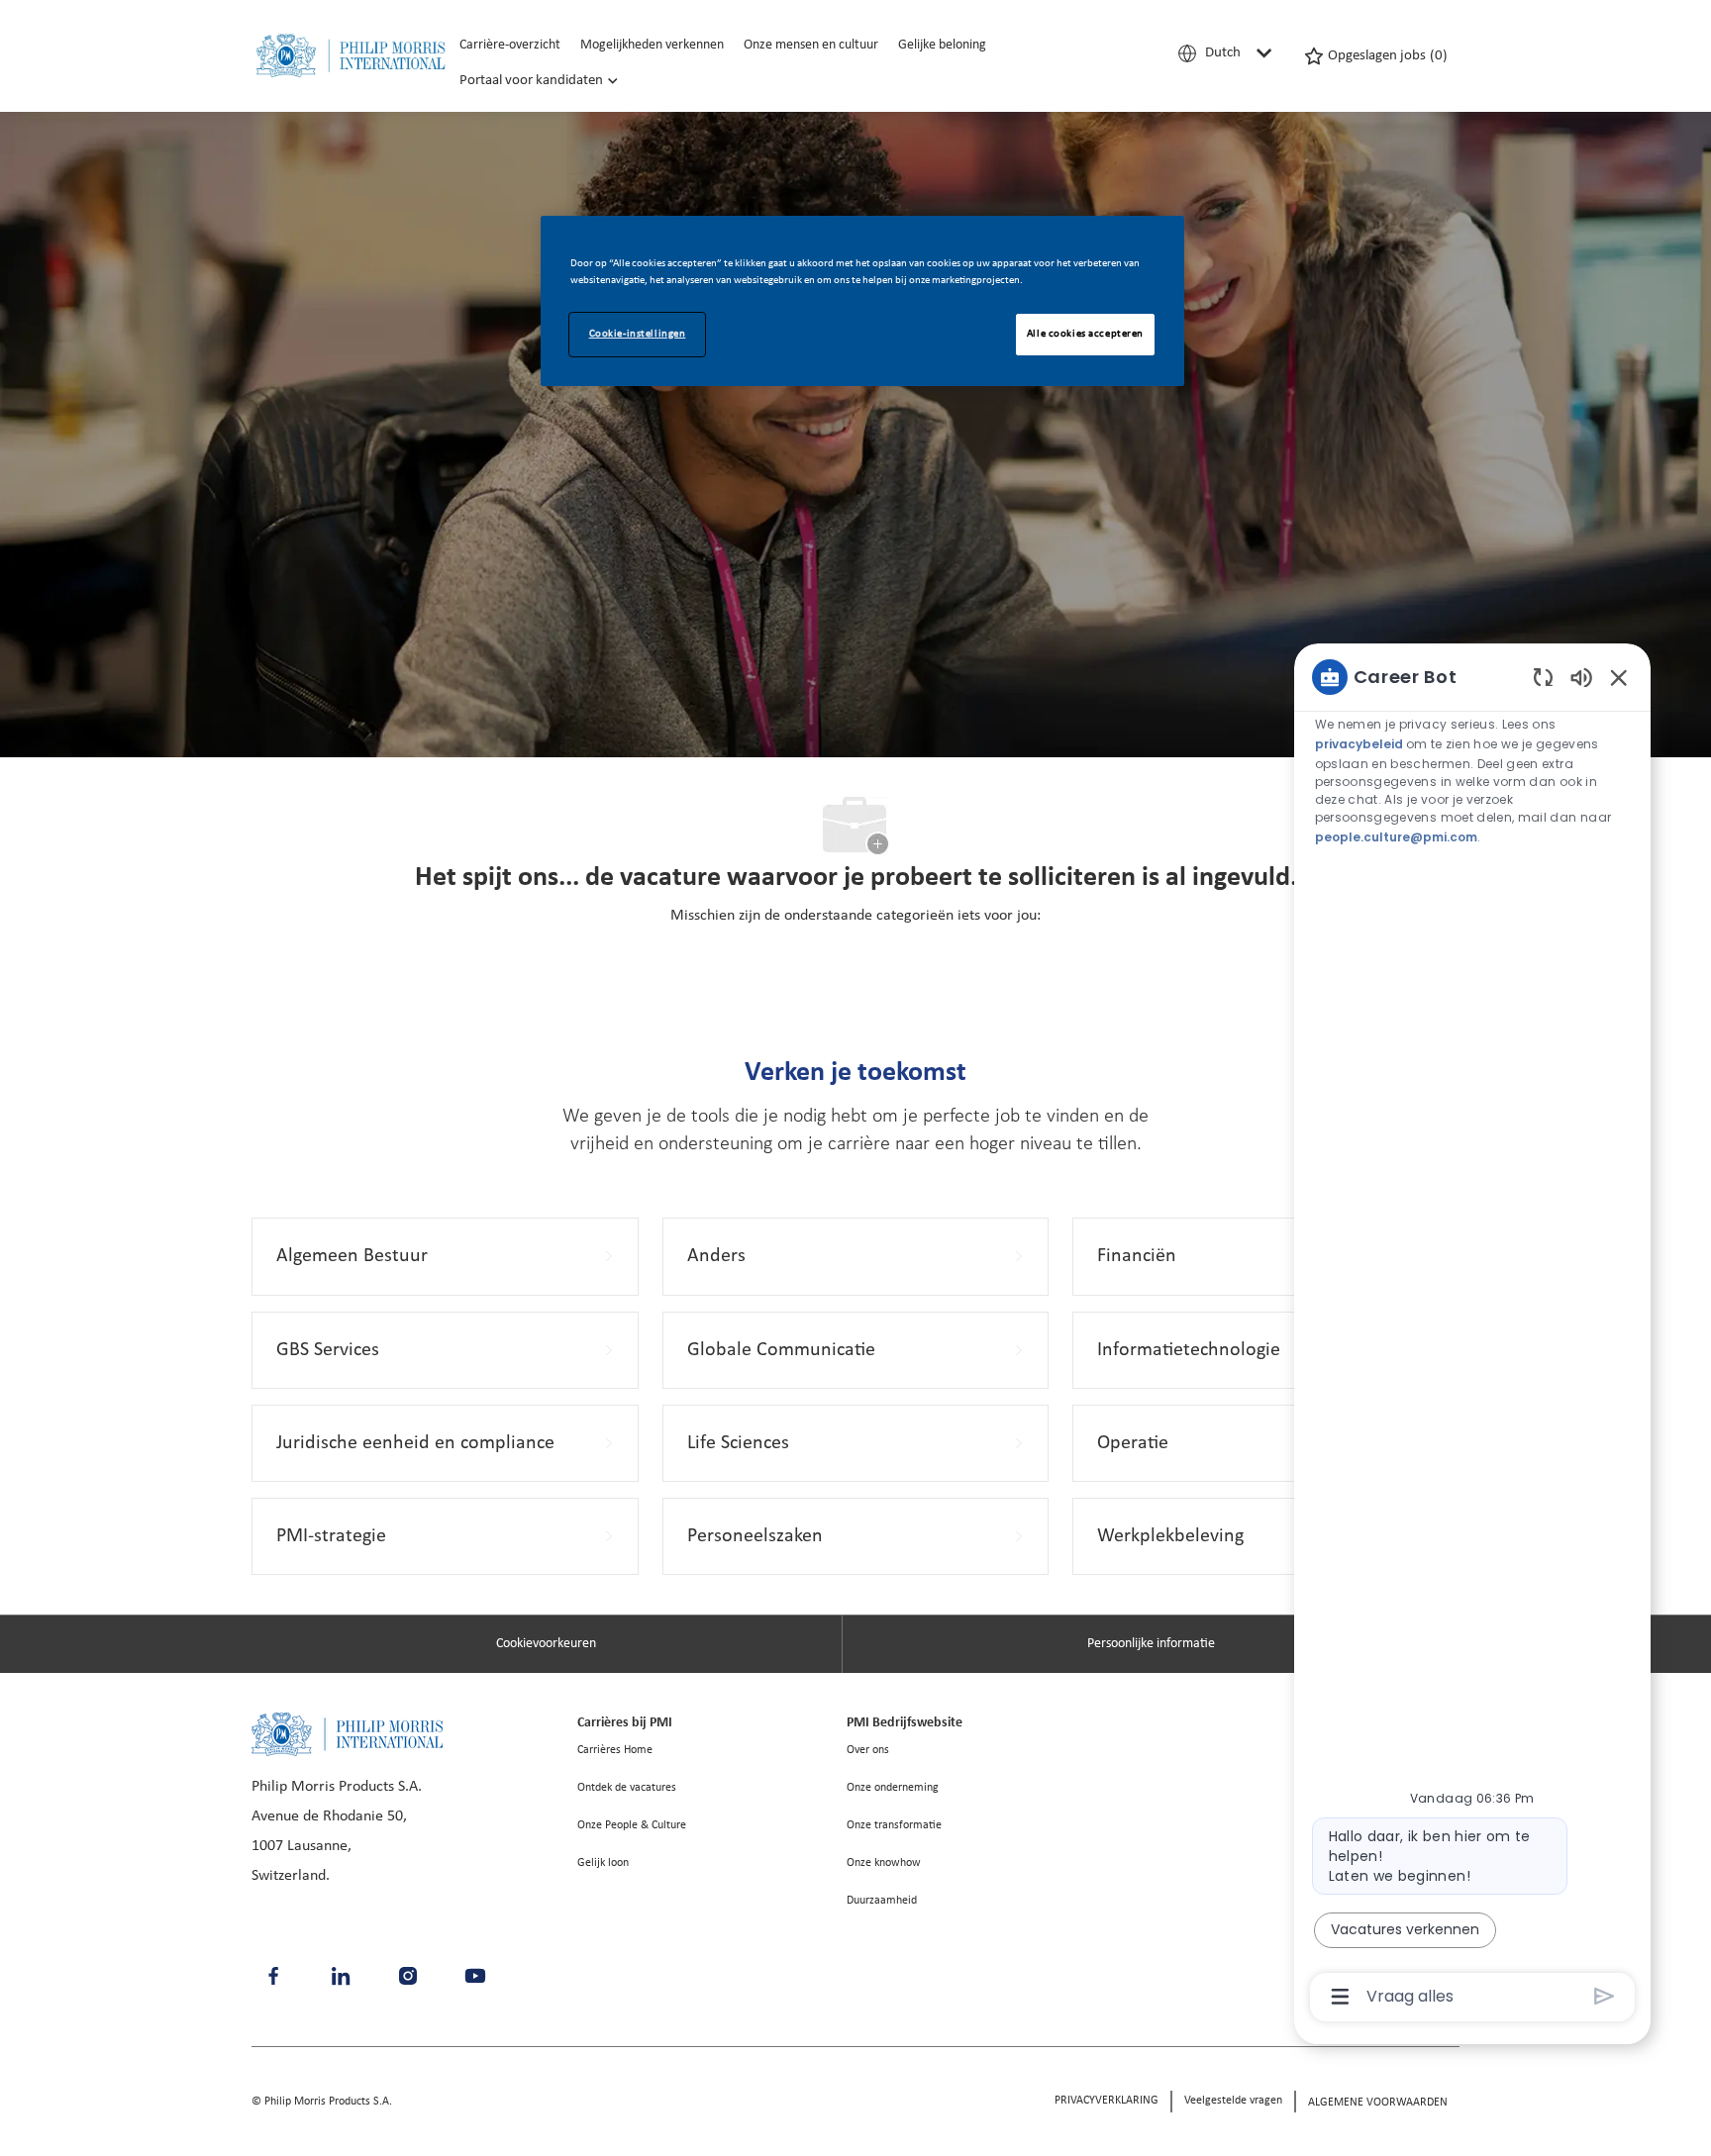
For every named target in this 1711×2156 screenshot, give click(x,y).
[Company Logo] (351, 56)
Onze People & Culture (632, 1825)
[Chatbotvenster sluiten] (1619, 677)
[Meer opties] (1340, 1997)
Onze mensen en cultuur (811, 45)
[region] (1472, 1335)
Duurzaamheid (882, 1901)
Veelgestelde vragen (1233, 2101)
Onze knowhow (884, 1863)
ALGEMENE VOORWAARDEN (1378, 2103)
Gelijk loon (603, 1863)
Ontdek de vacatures (627, 1788)
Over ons (868, 1750)
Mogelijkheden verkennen (652, 45)
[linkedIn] (341, 1976)
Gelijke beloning (942, 45)
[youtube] (475, 1976)
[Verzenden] (1605, 1996)
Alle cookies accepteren (1085, 334)
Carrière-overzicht (510, 45)
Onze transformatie (894, 1825)
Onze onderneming (893, 1788)
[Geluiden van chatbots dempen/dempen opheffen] (1581, 677)
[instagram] (408, 1976)
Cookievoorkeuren (546, 1644)
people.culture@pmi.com (1396, 836)
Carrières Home (615, 1750)
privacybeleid (1360, 744)
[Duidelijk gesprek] (1543, 677)
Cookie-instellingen (638, 334)
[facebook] (273, 1976)
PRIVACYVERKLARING (1107, 2101)
